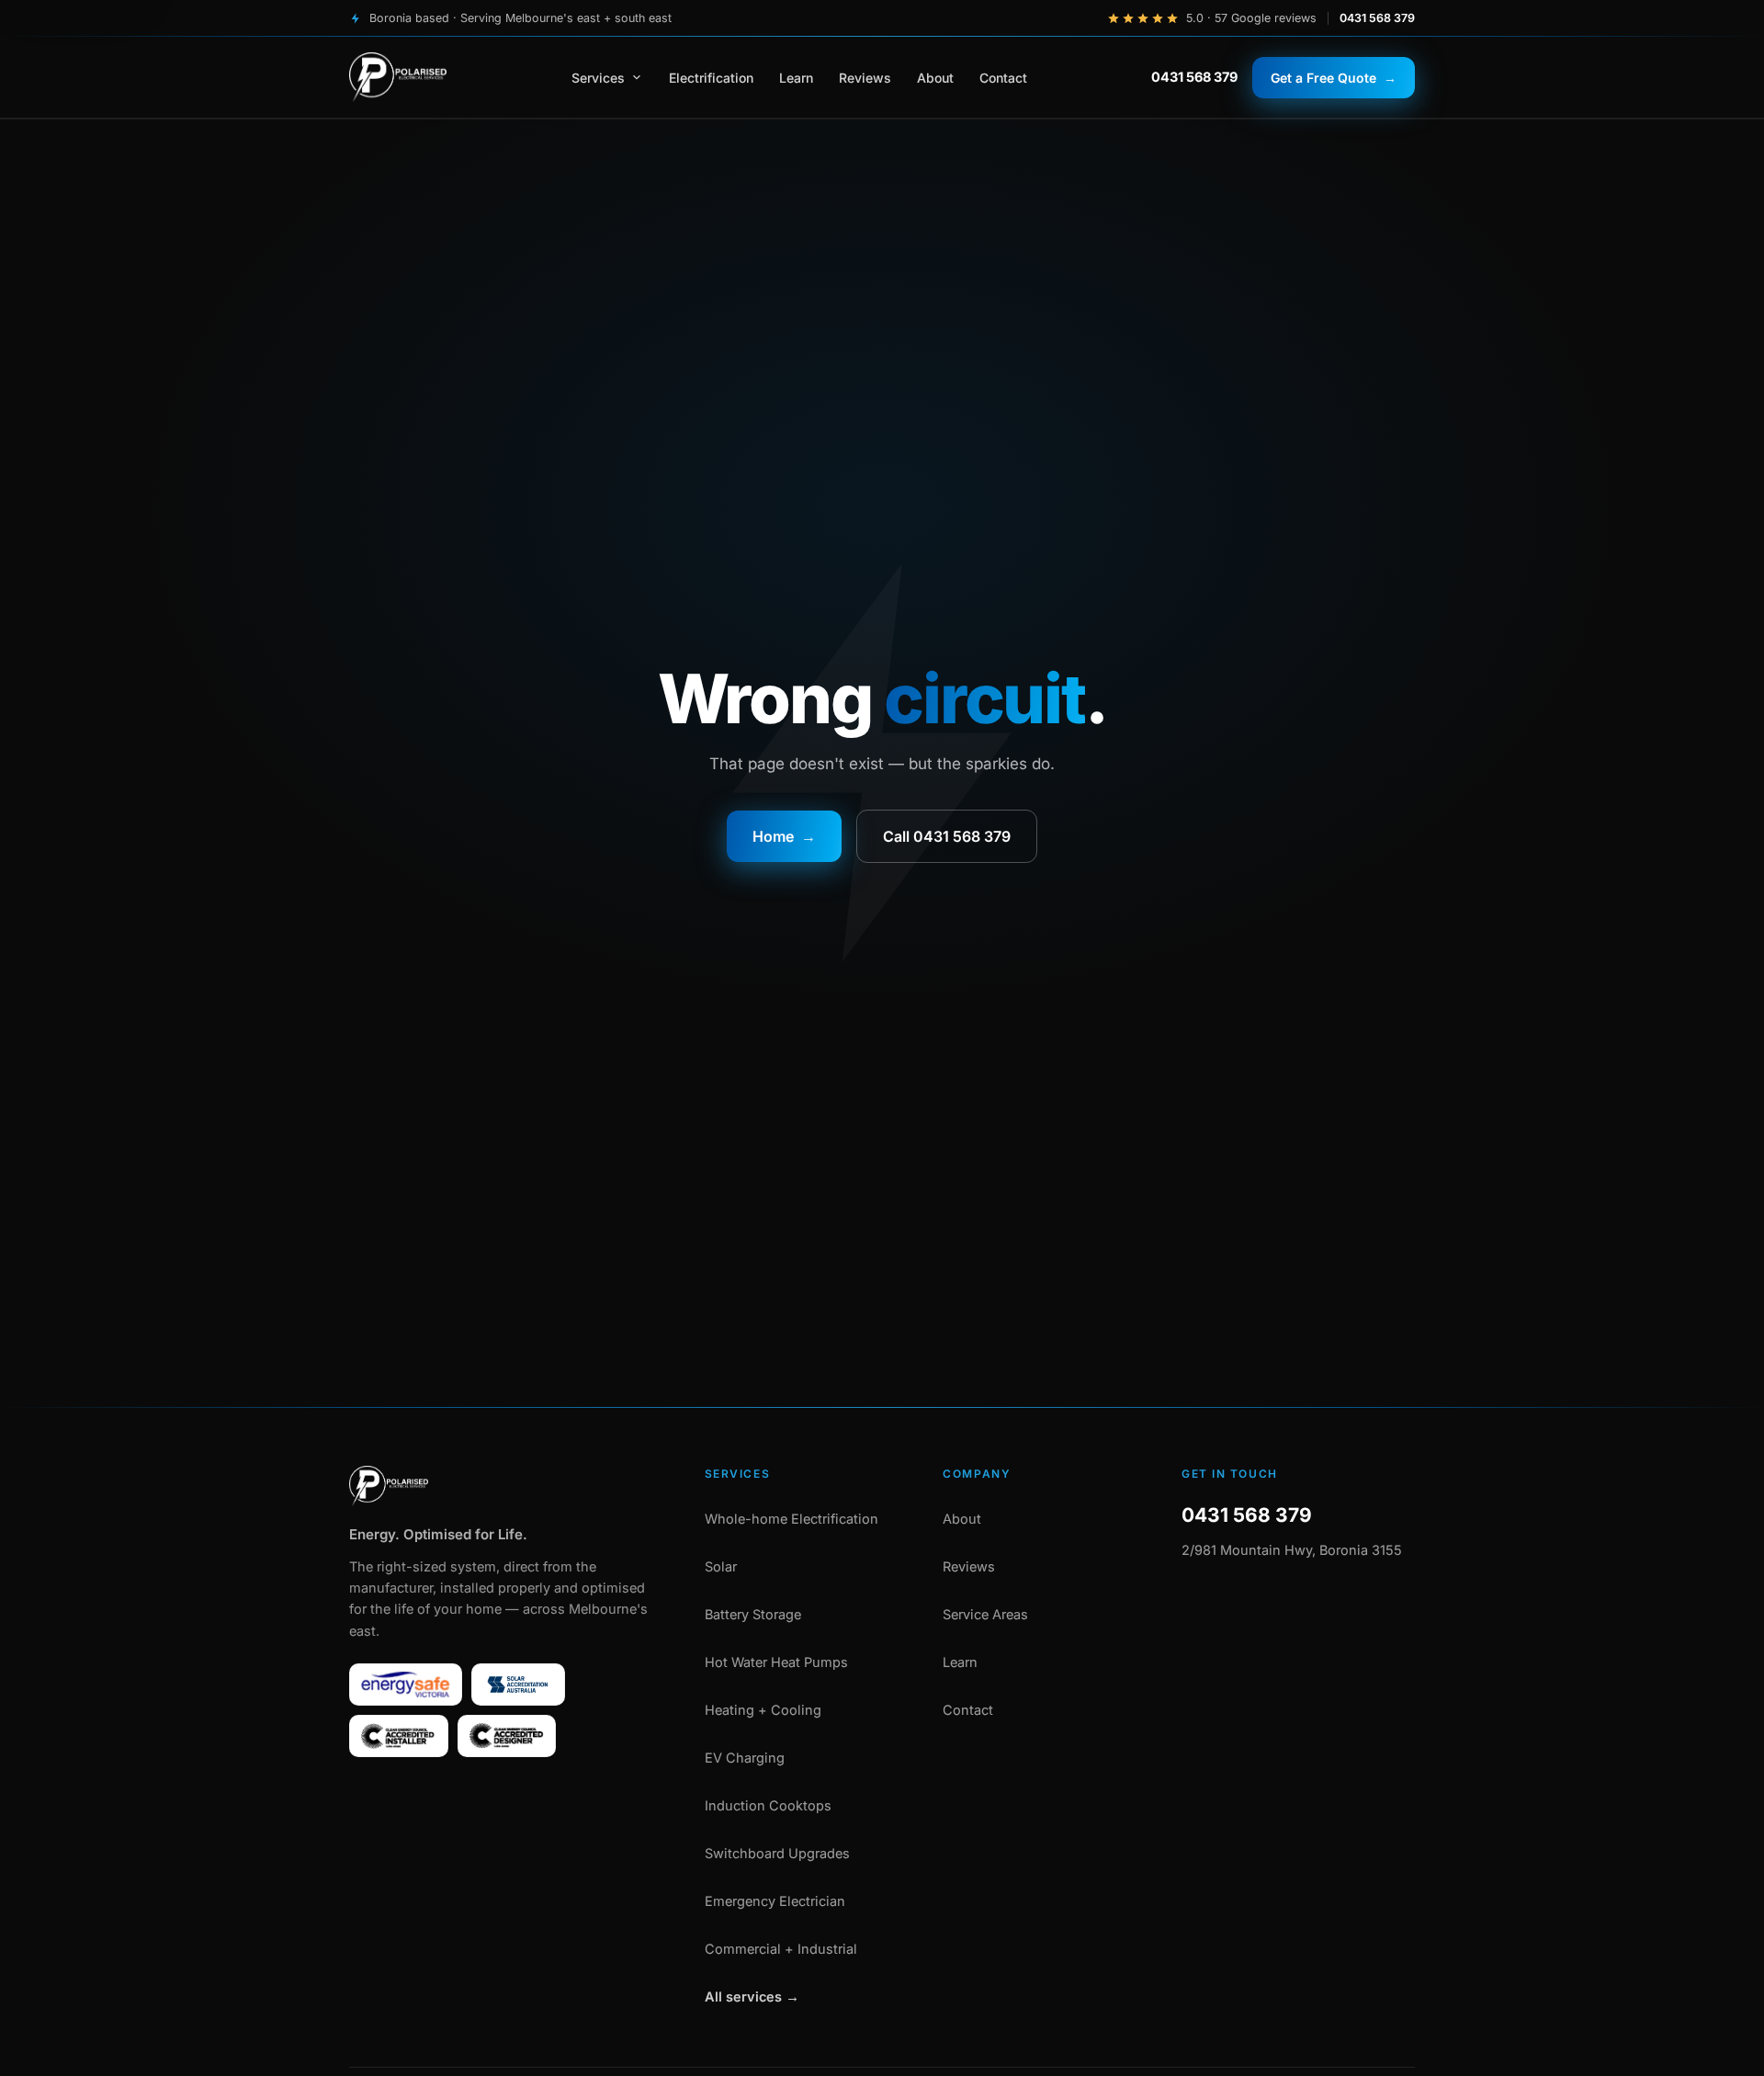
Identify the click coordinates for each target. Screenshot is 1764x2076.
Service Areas (985, 1614)
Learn (796, 78)
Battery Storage (753, 1614)
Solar (721, 1566)
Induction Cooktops (768, 1805)
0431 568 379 (1377, 18)
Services (598, 78)
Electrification (711, 78)
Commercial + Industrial (781, 1949)
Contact (1003, 78)
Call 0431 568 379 (947, 836)
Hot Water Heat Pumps (776, 1662)
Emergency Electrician (775, 1901)
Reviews (865, 78)
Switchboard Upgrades (777, 1853)
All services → (752, 1997)
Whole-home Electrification (792, 1519)
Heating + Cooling (763, 1710)
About (935, 78)
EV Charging (745, 1758)
